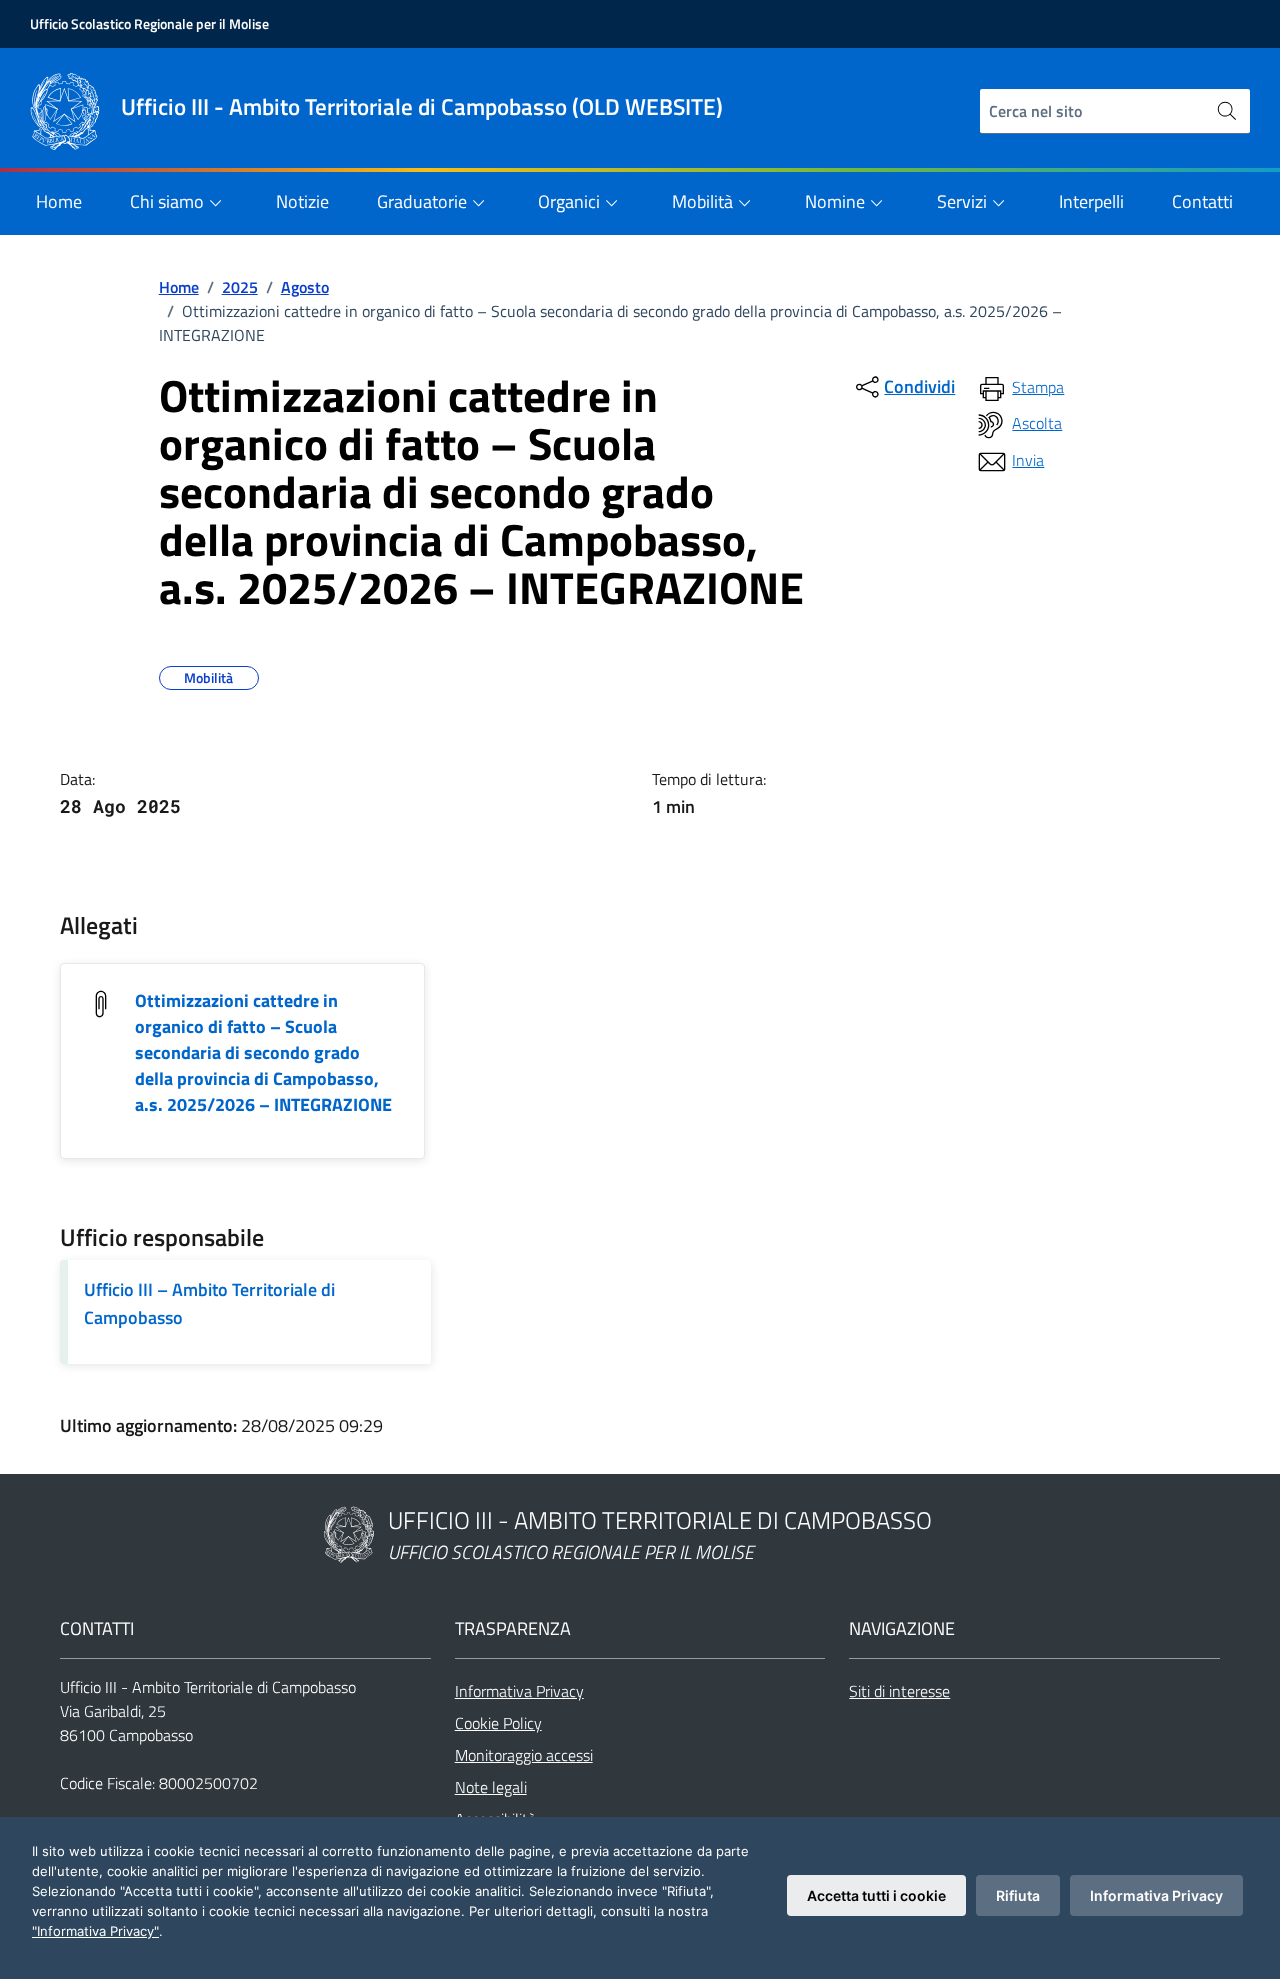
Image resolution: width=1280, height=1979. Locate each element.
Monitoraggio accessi (524, 1755)
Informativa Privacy (519, 1691)
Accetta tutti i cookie (876, 1895)
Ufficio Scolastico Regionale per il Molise (149, 23)
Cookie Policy (498, 1723)
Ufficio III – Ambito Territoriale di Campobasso (209, 1303)
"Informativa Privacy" (95, 1931)
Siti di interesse (899, 1691)
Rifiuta (1018, 1895)
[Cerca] (1226, 110)
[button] (179, 203)
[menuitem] (1046, 387)
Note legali (491, 1787)
